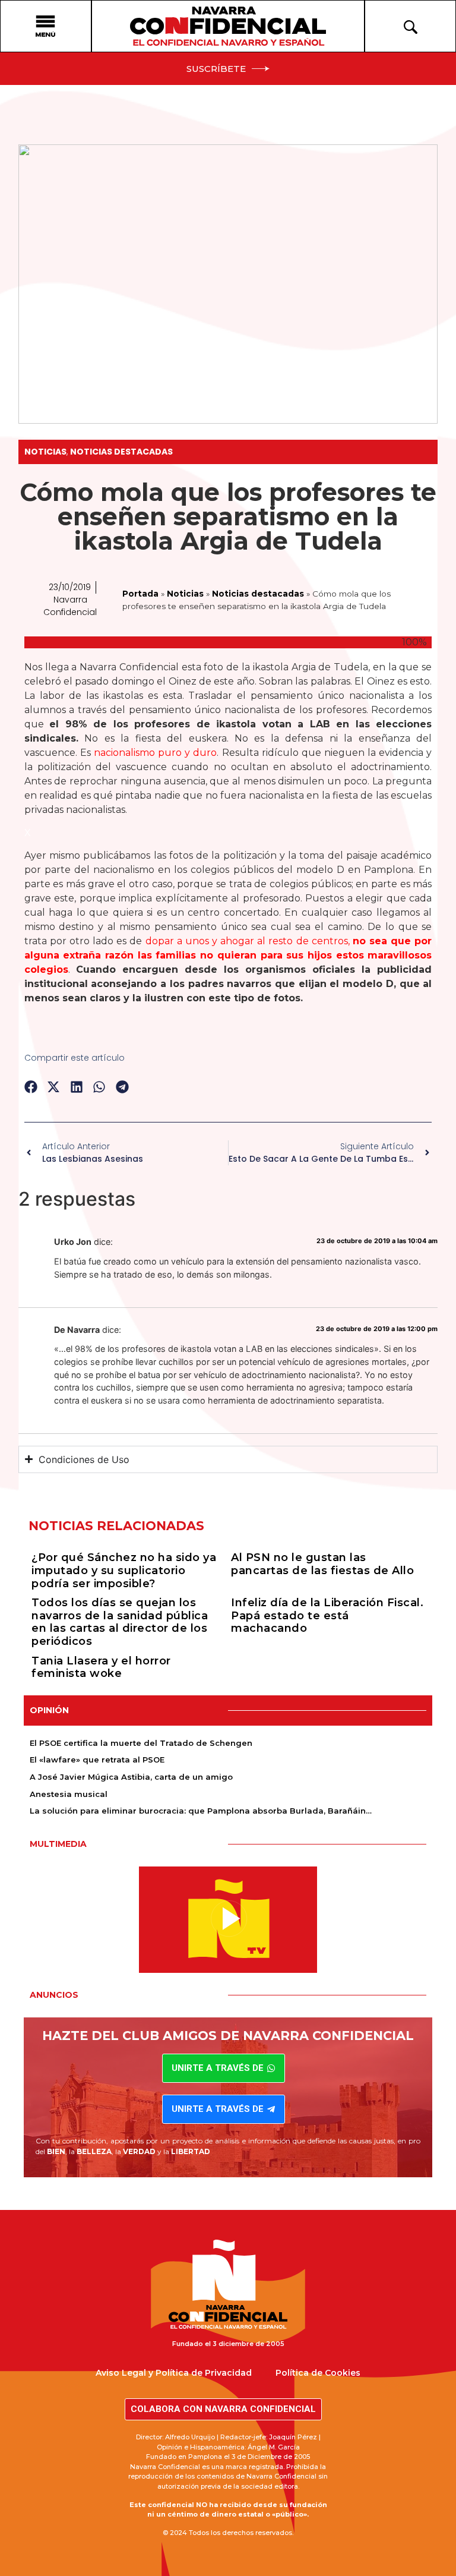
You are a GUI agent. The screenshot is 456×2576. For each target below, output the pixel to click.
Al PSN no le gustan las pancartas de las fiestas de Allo (322, 1564)
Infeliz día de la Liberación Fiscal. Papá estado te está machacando (327, 1615)
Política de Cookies (318, 2373)
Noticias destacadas (121, 452)
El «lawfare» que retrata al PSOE (97, 1760)
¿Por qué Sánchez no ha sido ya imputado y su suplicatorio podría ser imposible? (124, 1570)
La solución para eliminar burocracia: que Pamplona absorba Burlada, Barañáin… (201, 1811)
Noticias (45, 452)
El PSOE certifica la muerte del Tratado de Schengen (141, 1743)
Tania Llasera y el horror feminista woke (101, 1667)
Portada (140, 594)
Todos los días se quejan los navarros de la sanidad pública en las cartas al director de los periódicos (120, 1622)
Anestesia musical (69, 1794)
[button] (31, 1087)
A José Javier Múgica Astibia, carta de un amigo (131, 1777)
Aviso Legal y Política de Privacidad (174, 2373)
